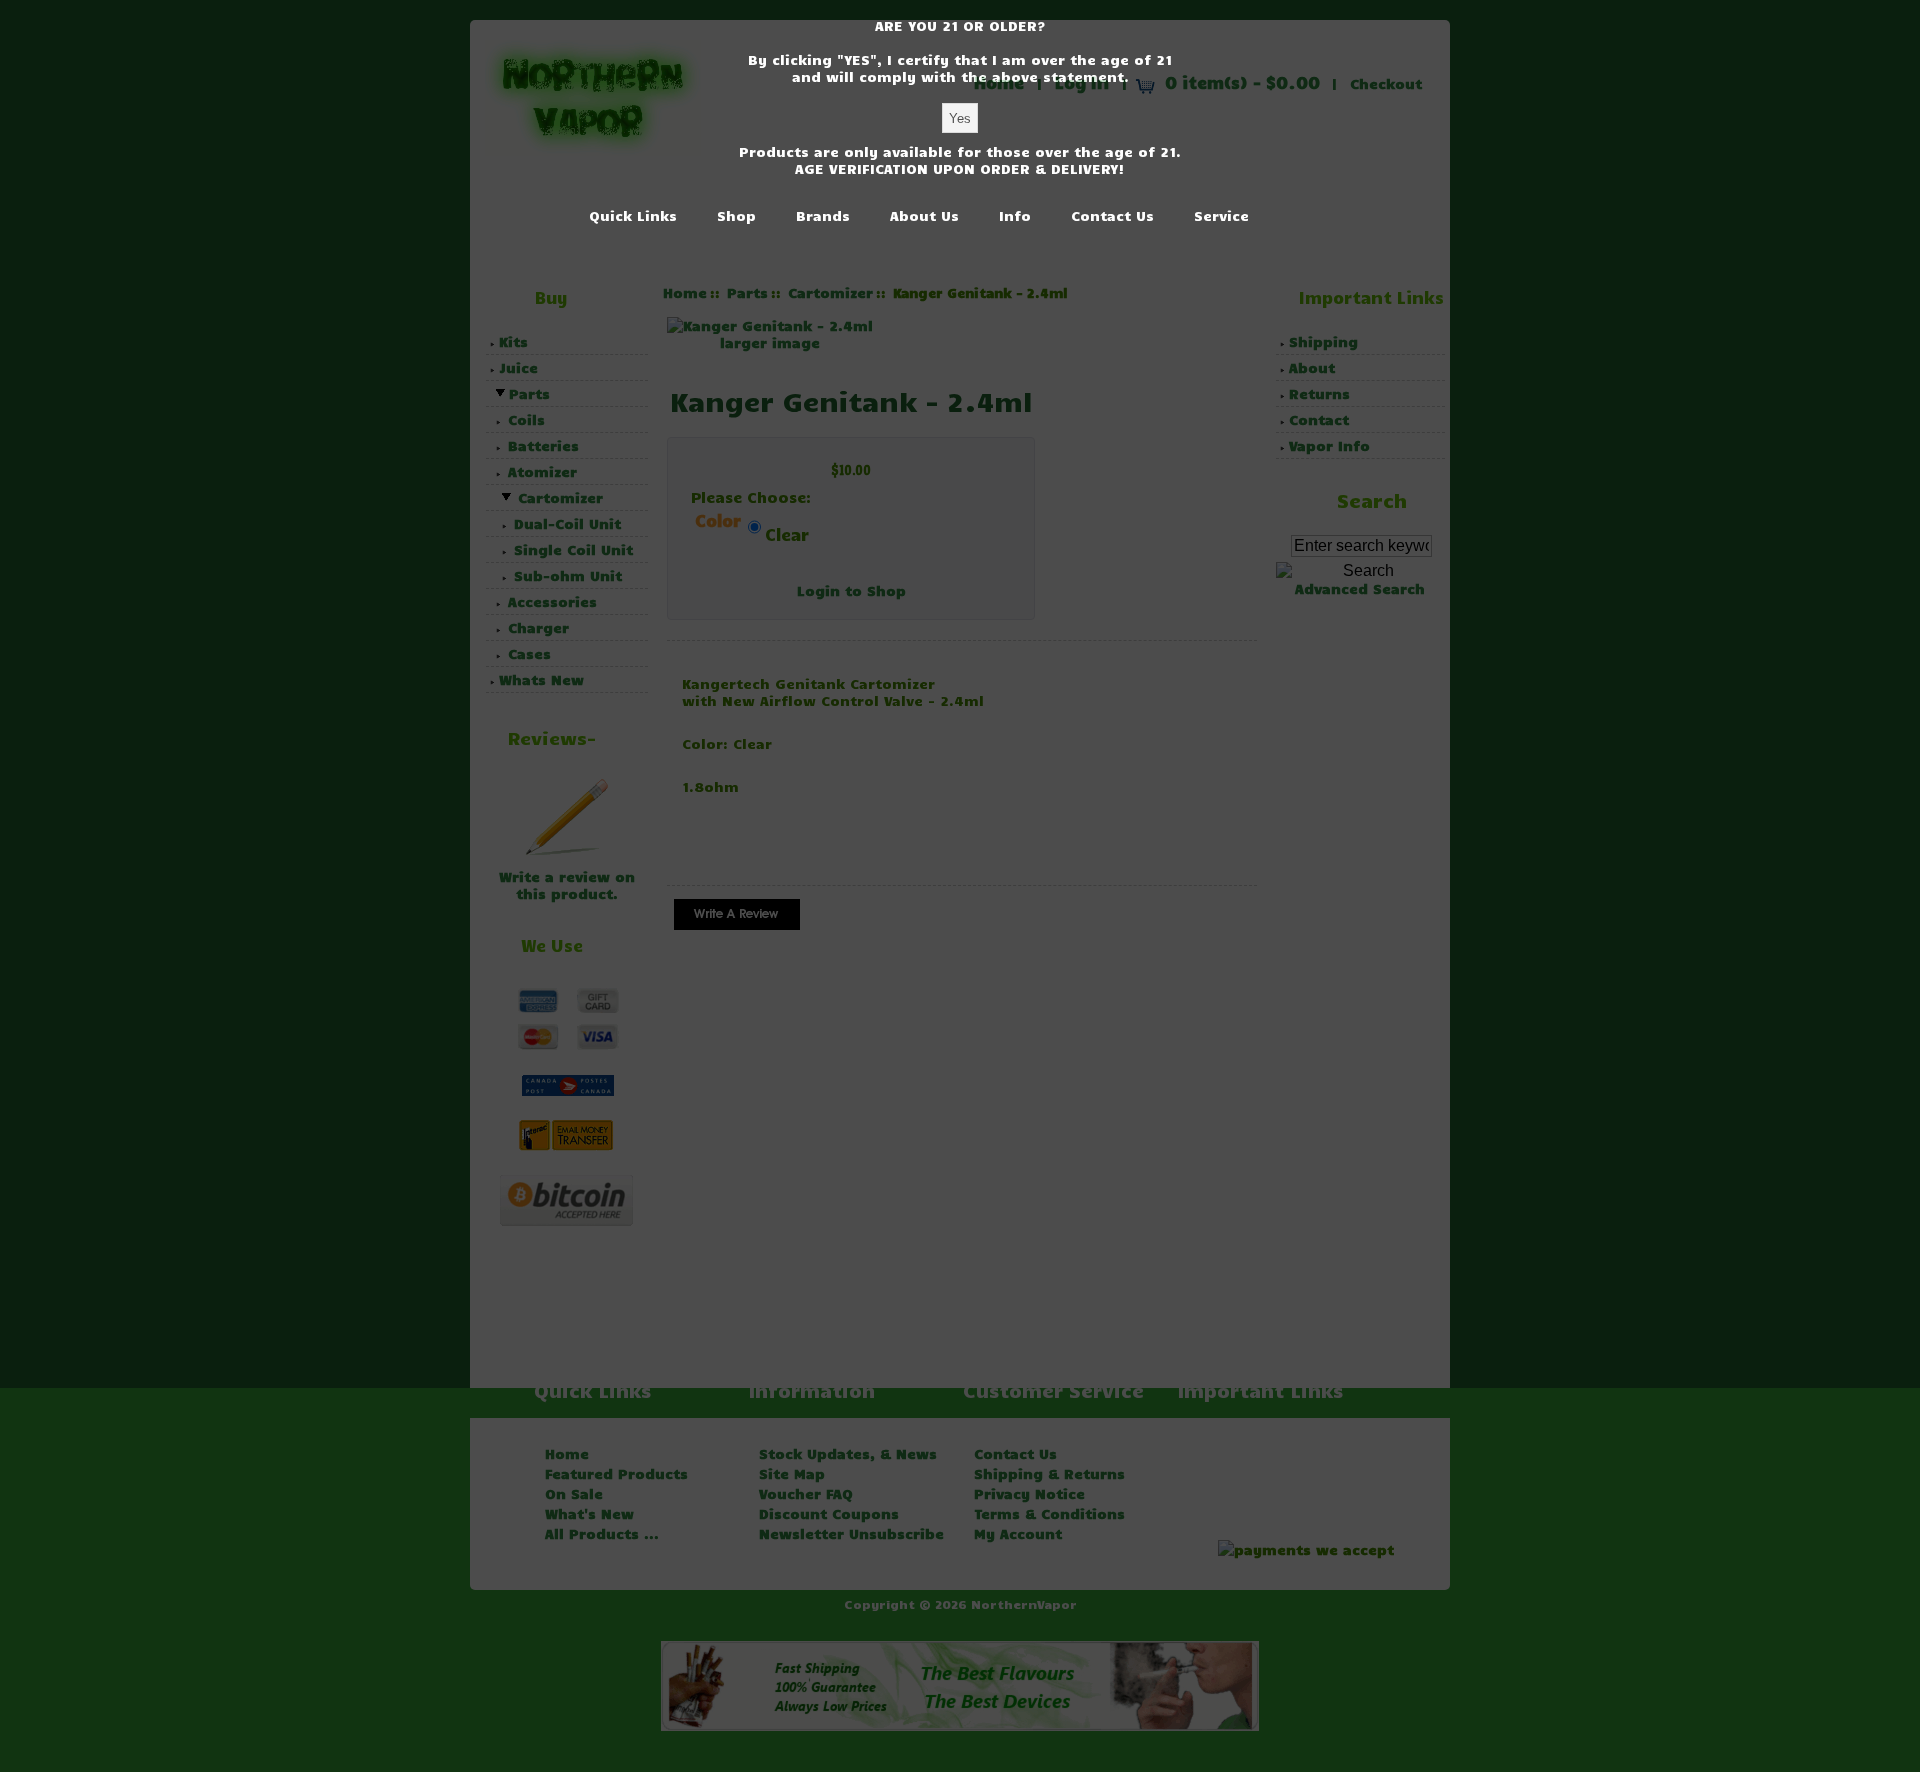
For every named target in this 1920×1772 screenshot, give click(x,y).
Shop (736, 215)
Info (1015, 215)
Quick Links (633, 215)
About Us (924, 215)
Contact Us (1112, 215)
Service (1221, 215)
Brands (823, 215)
